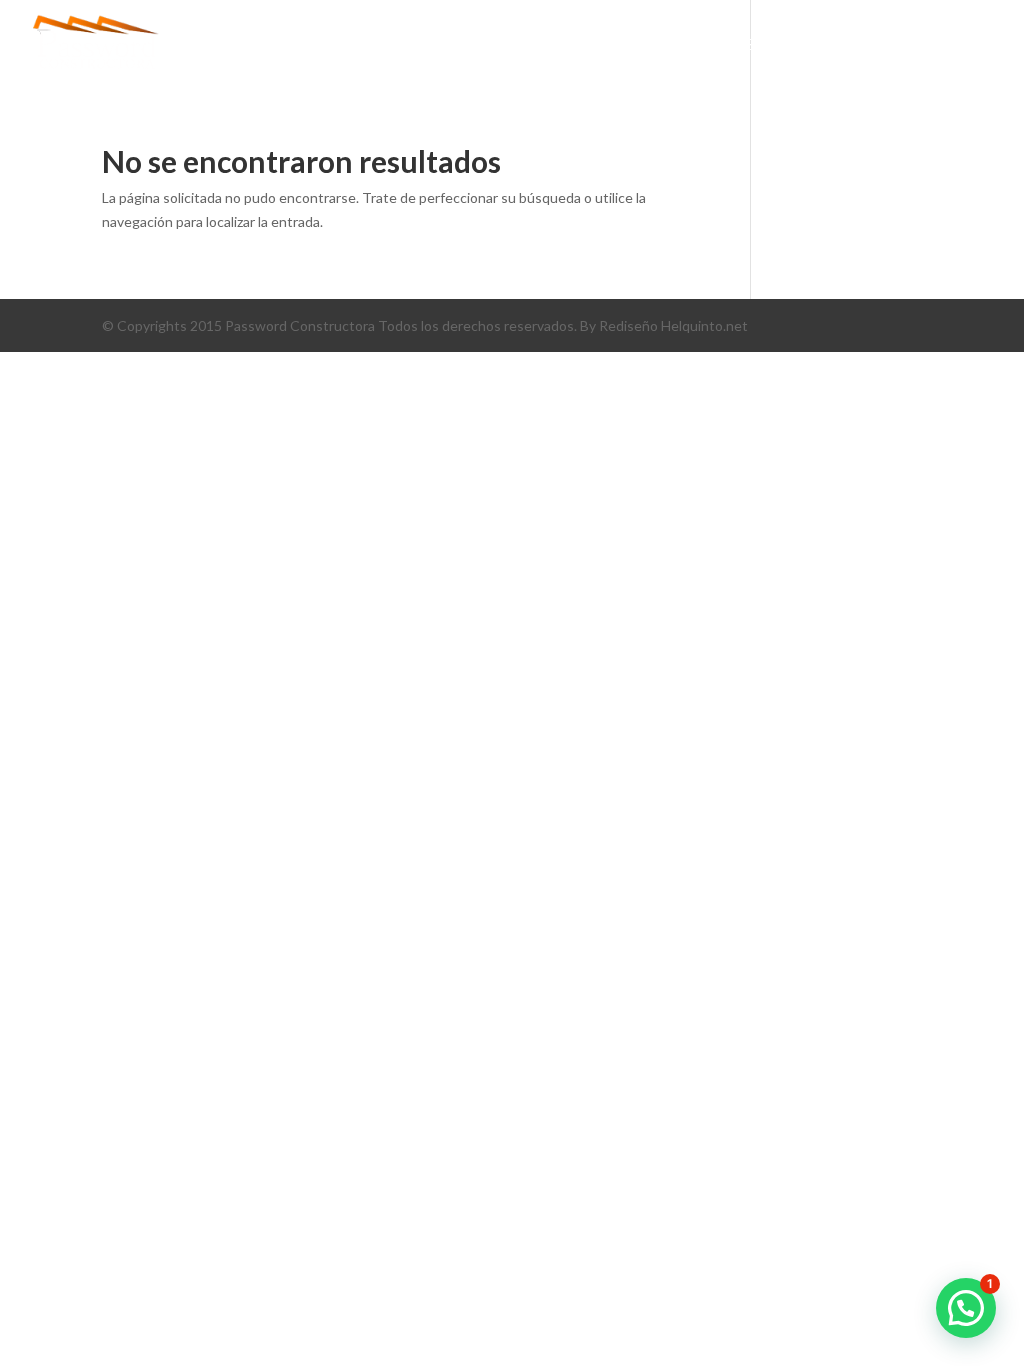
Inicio (332, 45)
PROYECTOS (545, 45)
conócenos (428, 45)
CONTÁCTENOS (896, 45)
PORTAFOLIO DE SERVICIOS (714, 45)
